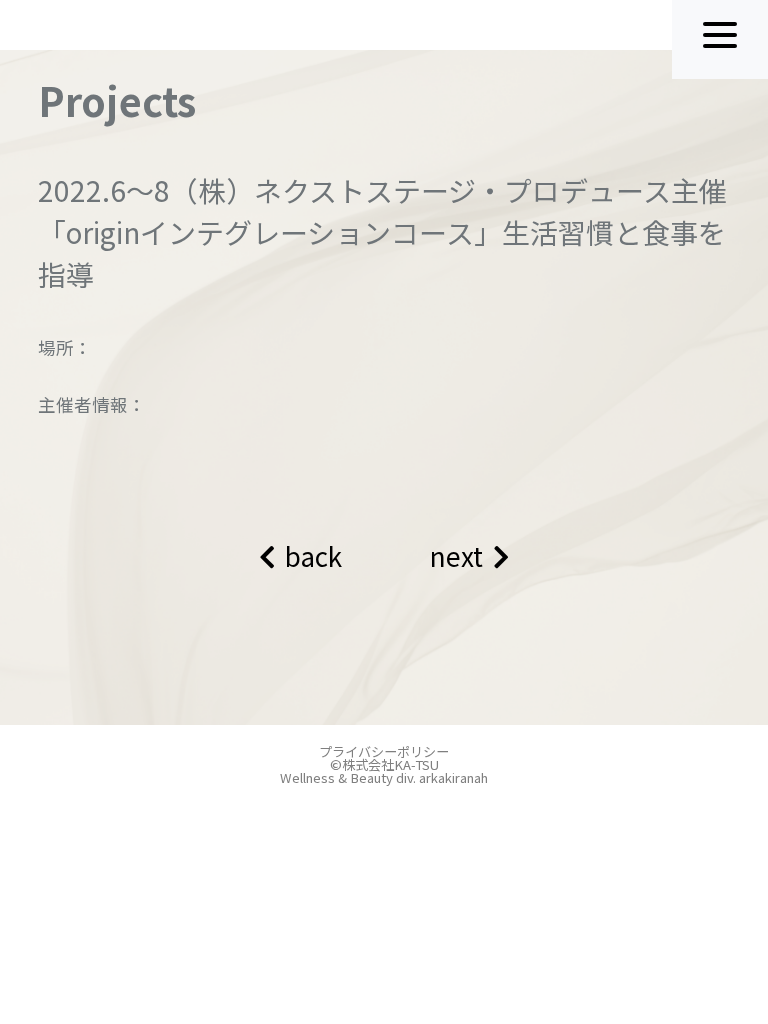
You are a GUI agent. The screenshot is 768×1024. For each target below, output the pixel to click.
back (313, 556)
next (456, 556)
